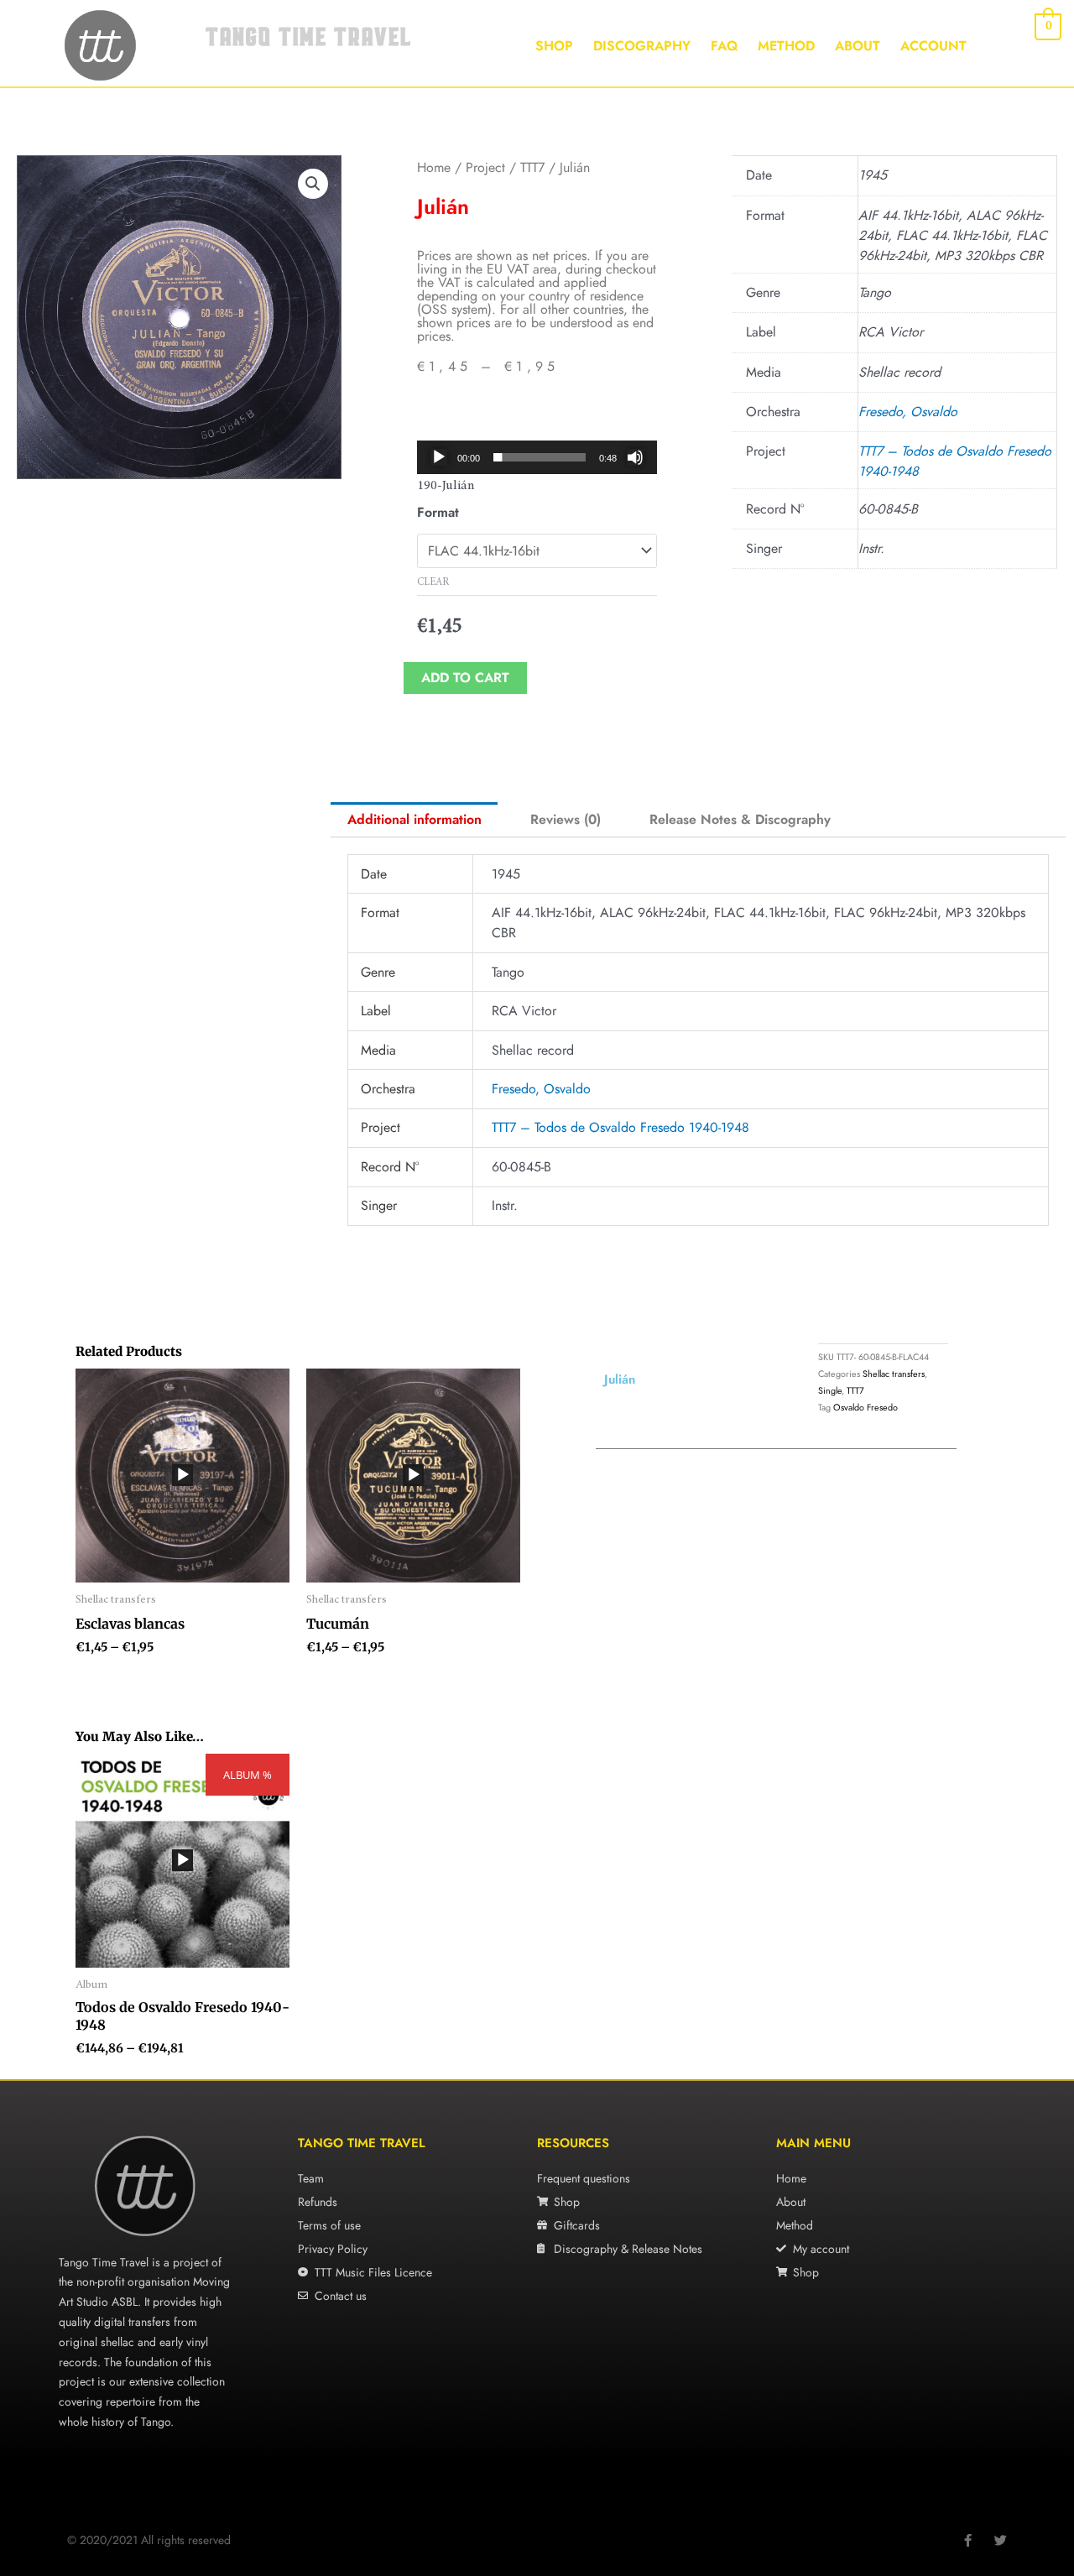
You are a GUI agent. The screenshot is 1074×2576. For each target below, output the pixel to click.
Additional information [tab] (414, 819)
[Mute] (635, 457)
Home (434, 167)
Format (438, 512)
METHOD (786, 46)
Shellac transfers (894, 1374)
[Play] (439, 457)
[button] (313, 184)
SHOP (554, 46)
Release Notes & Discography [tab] (740, 819)
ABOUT (858, 46)
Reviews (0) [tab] (566, 819)
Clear (433, 582)
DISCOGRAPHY (642, 46)
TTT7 (532, 167)
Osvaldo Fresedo (865, 1407)
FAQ (724, 46)
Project (485, 167)
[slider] (540, 457)
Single (830, 1390)
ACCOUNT (933, 46)
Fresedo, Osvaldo (908, 412)
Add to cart (465, 678)
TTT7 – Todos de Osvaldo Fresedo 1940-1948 (620, 1127)
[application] (537, 457)
